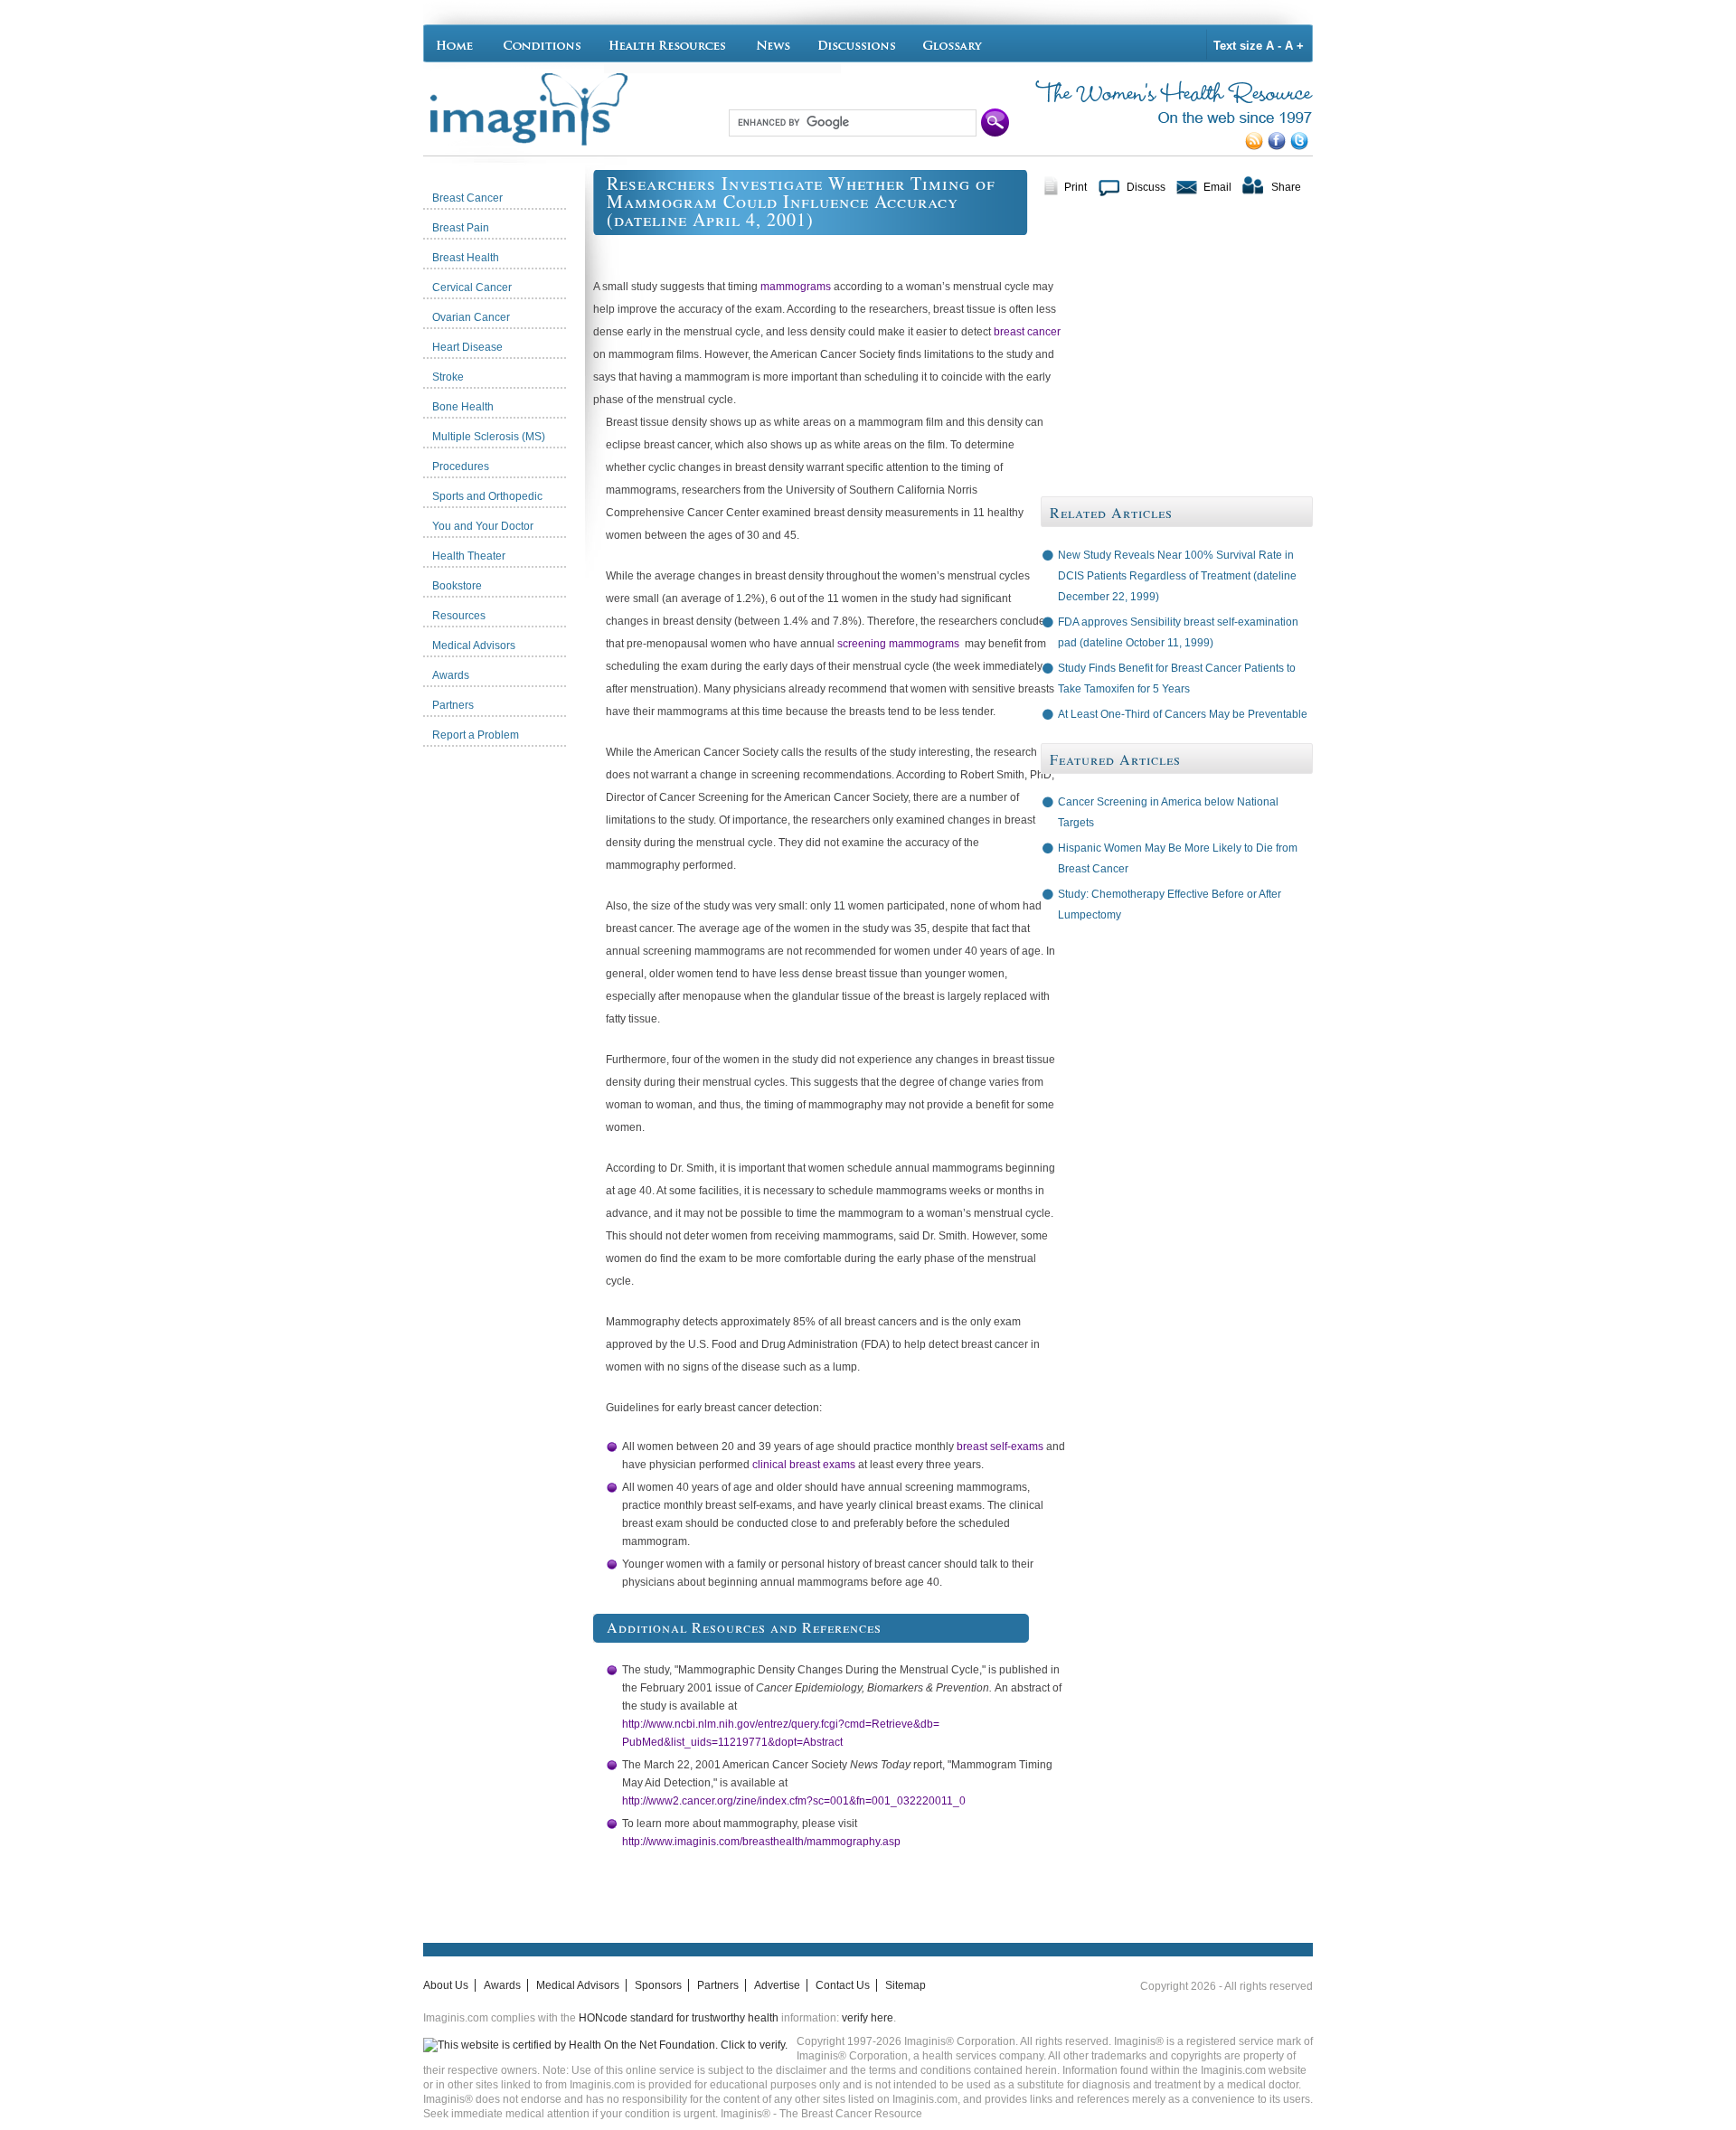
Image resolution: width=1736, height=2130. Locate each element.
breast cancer (1027, 332)
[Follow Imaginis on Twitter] (1302, 146)
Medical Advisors (578, 1985)
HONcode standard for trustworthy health (679, 2018)
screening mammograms (898, 644)
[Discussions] (857, 43)
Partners (718, 1985)
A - (1274, 46)
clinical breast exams (804, 1465)
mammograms (796, 287)
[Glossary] (955, 43)
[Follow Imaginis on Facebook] (1279, 146)
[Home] (459, 43)
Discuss (1146, 187)
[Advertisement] (508, 1026)
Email (1217, 187)
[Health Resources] (668, 43)
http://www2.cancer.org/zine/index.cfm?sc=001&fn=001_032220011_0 (794, 1801)
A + (1294, 46)
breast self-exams (1000, 1447)
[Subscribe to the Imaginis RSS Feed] (1256, 146)
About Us (446, 1985)
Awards (502, 1985)
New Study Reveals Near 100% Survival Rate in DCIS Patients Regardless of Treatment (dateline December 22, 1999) (1177, 576)
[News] (773, 43)
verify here (868, 2018)
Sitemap (906, 1985)
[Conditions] (541, 43)
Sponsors (658, 1985)
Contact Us (843, 1985)
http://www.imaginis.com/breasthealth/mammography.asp (761, 1842)
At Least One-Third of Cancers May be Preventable (1183, 714)
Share (1286, 187)
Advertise (777, 1985)
